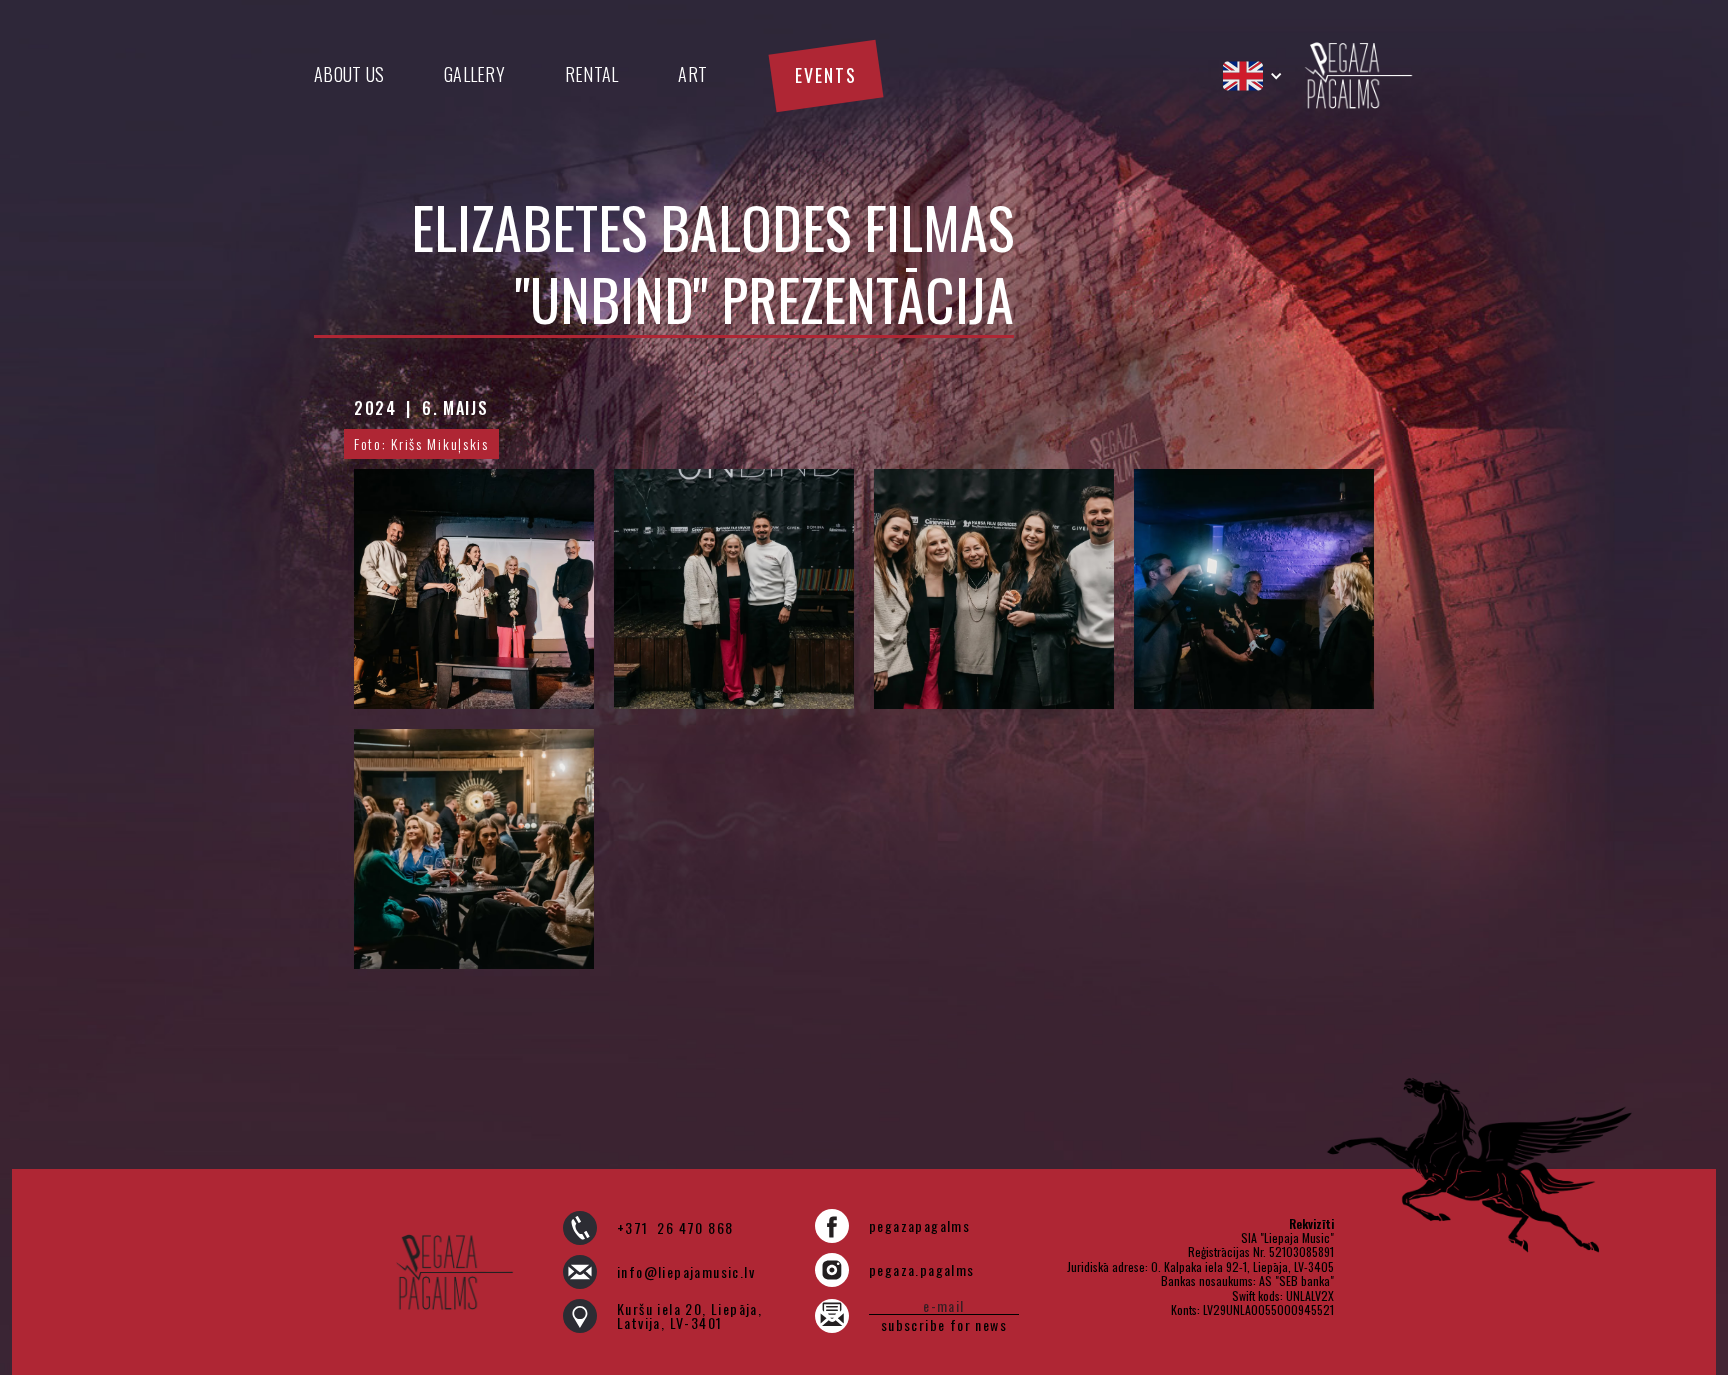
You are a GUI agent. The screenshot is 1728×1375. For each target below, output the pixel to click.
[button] (1253, 76)
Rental (592, 74)
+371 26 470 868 (675, 1228)
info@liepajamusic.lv (686, 1272)
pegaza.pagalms (922, 1270)
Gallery (474, 74)
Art (692, 74)
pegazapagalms (919, 1226)
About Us (349, 74)
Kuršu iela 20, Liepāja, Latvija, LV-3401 (689, 1316)
